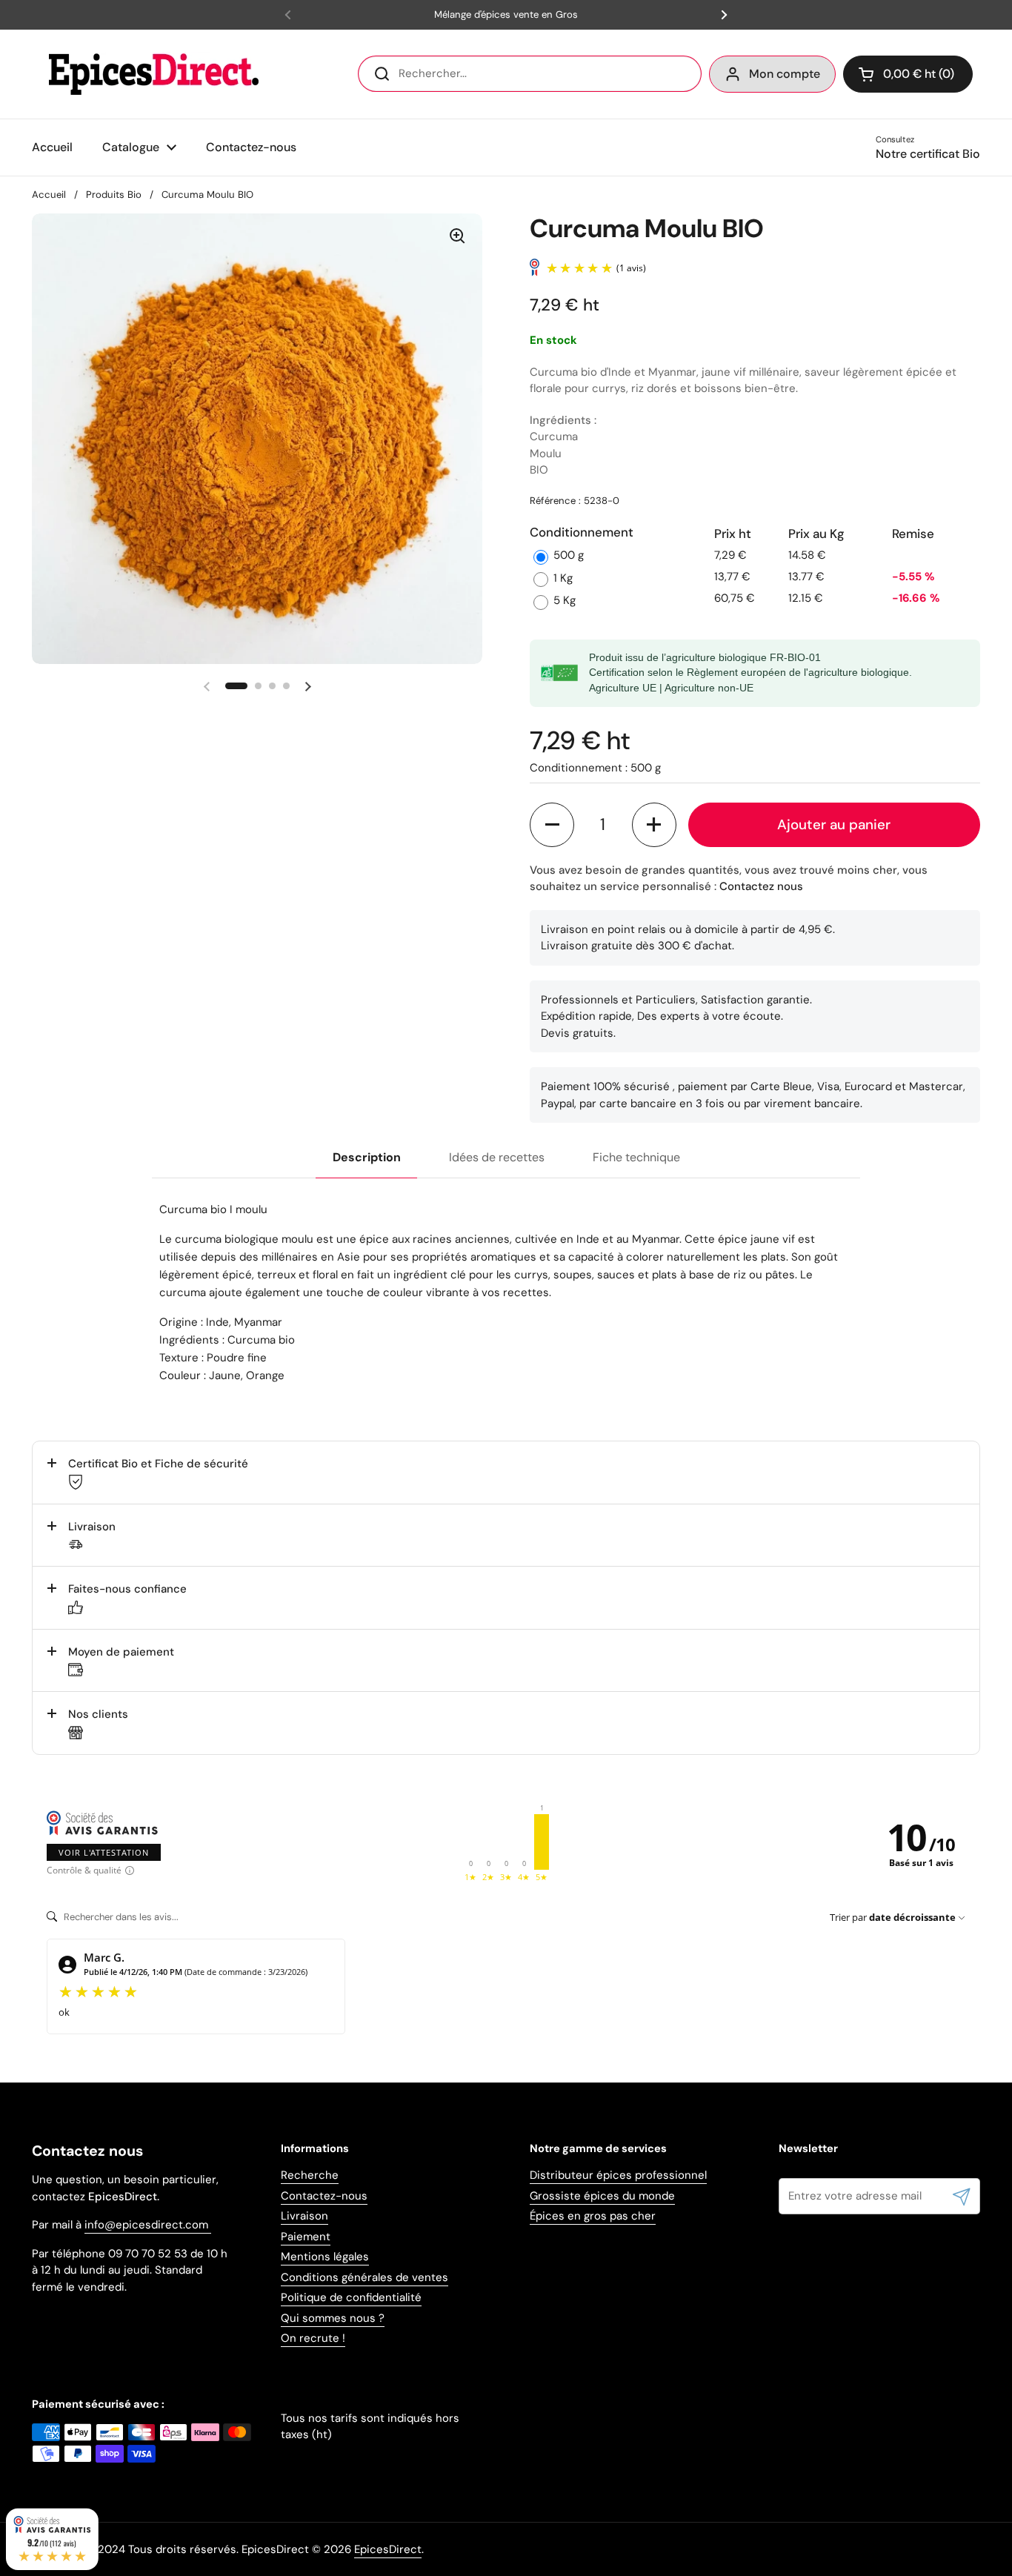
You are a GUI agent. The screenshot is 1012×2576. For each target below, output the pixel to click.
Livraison (304, 2216)
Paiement (306, 2237)
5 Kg (565, 600)
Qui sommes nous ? (333, 2318)
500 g (569, 555)
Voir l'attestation (104, 1852)
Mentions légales (325, 2257)
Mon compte (785, 74)
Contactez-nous (324, 2196)
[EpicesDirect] (150, 74)
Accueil (49, 195)
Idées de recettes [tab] (497, 1157)
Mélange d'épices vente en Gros (506, 15)
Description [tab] (367, 1157)
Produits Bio (114, 195)
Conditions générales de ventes (364, 2277)
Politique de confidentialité (351, 2297)
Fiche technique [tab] (636, 1157)
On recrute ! (313, 2338)
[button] (908, 74)
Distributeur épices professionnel (618, 2175)
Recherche (310, 2175)
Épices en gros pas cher (593, 2216)
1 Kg (563, 578)
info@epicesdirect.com (148, 2225)
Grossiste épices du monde (602, 2196)
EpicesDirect (388, 2549)
